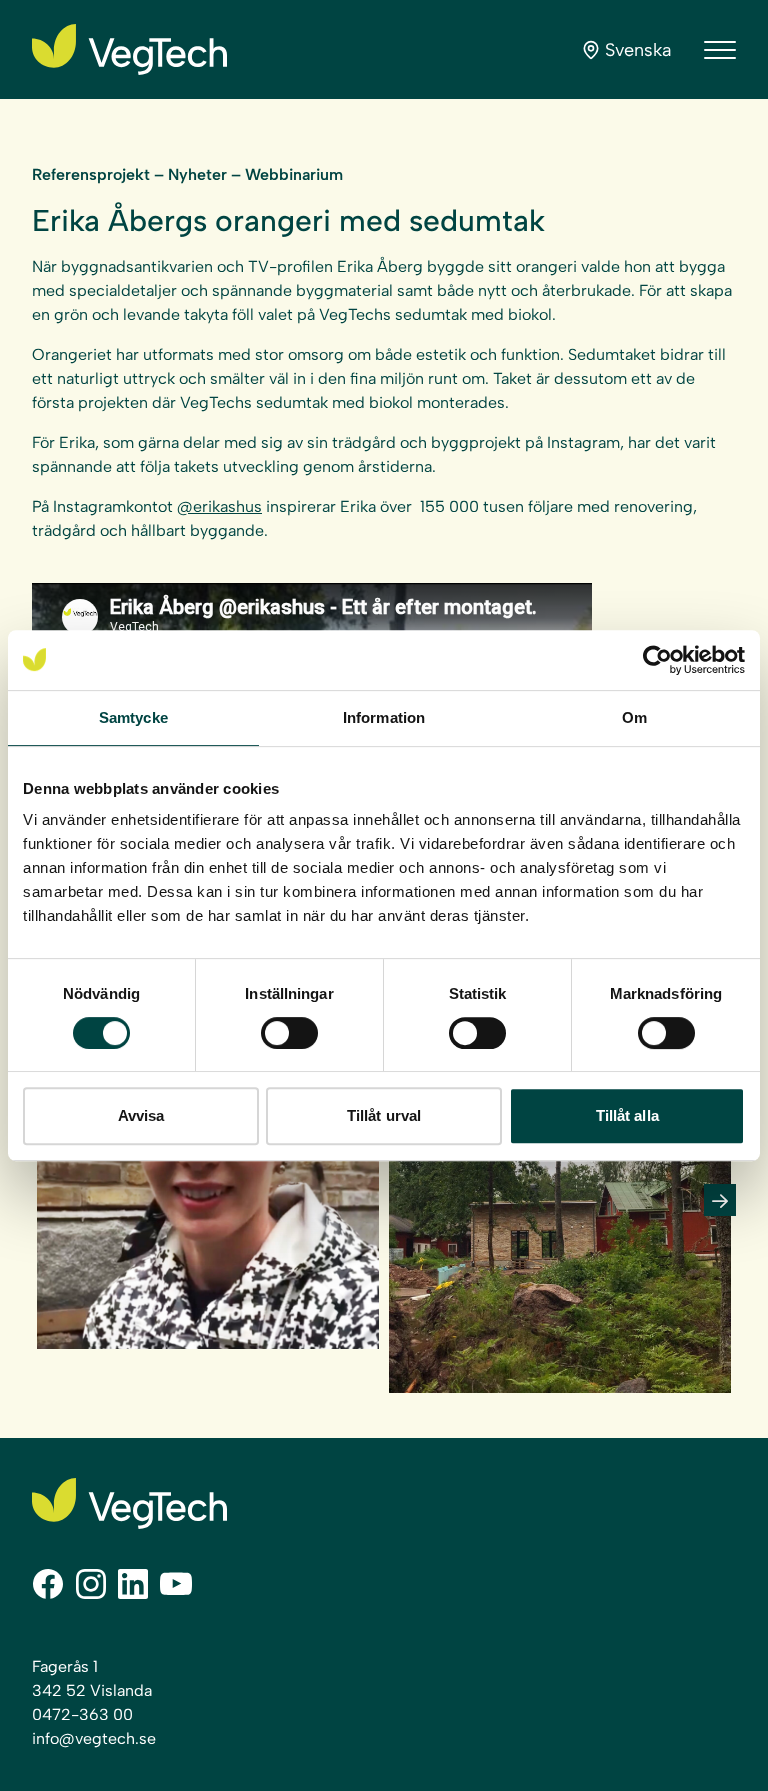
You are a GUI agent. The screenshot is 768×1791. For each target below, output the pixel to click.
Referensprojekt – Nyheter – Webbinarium (187, 174)
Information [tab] (384, 717)
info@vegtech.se (94, 1738)
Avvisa (141, 1115)
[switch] (289, 1033)
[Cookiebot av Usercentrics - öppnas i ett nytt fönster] (657, 660)
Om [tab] (634, 717)
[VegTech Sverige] (129, 49)
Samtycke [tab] (133, 717)
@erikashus (219, 506)
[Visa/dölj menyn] (720, 50)
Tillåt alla (627, 1115)
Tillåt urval (384, 1115)
